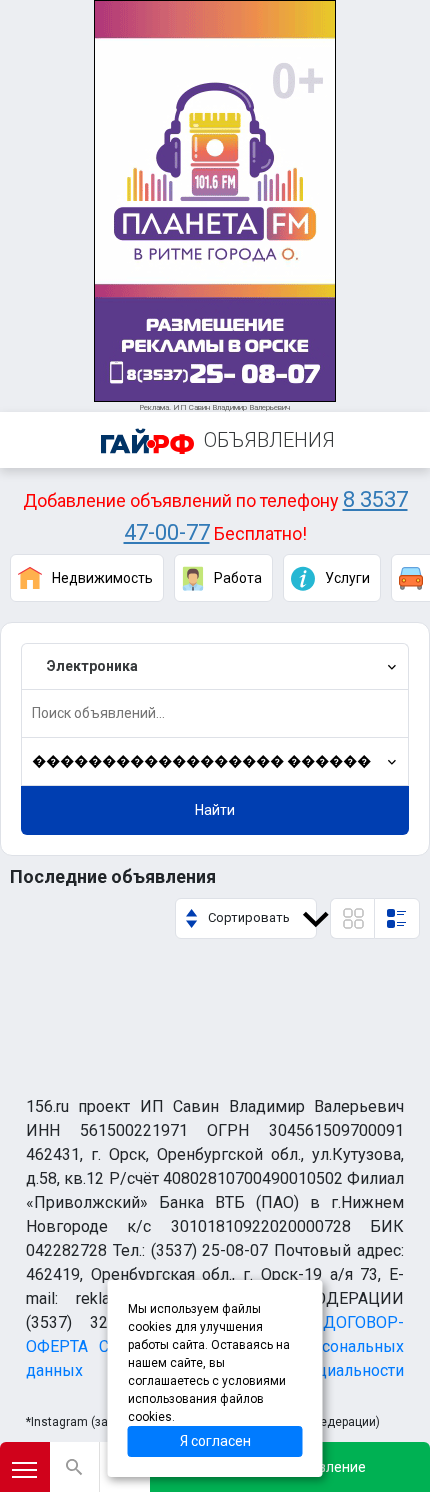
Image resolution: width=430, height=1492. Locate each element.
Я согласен (215, 1441)
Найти (215, 810)
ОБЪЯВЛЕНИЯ (269, 440)
